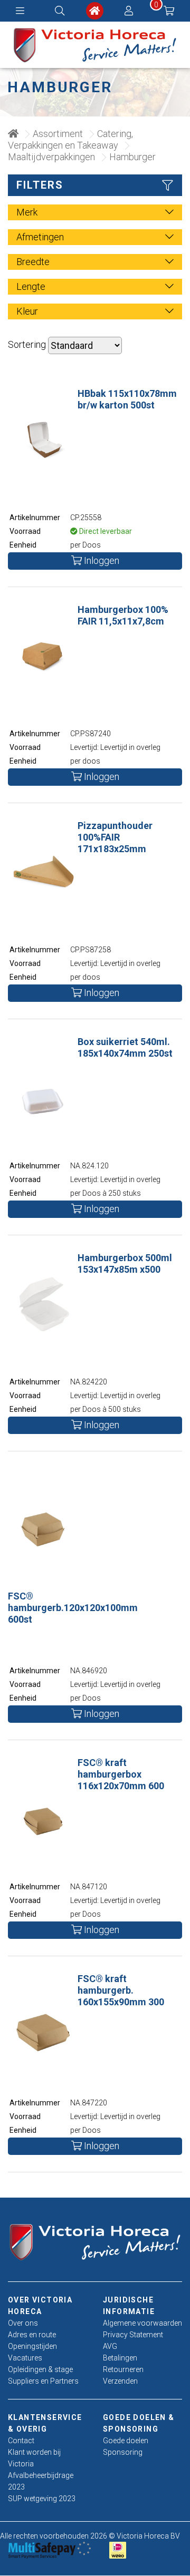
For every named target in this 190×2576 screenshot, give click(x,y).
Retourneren (123, 2369)
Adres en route (32, 2335)
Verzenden (120, 2381)
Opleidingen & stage (40, 2369)
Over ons (23, 2323)
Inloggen (101, 560)
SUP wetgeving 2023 (42, 2499)
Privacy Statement (133, 2335)
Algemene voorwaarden (142, 2323)
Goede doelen (126, 2441)
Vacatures (25, 2358)
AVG (110, 2346)
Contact (21, 2441)
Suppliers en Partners (43, 2381)
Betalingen (120, 2358)
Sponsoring (123, 2452)
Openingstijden (32, 2346)
